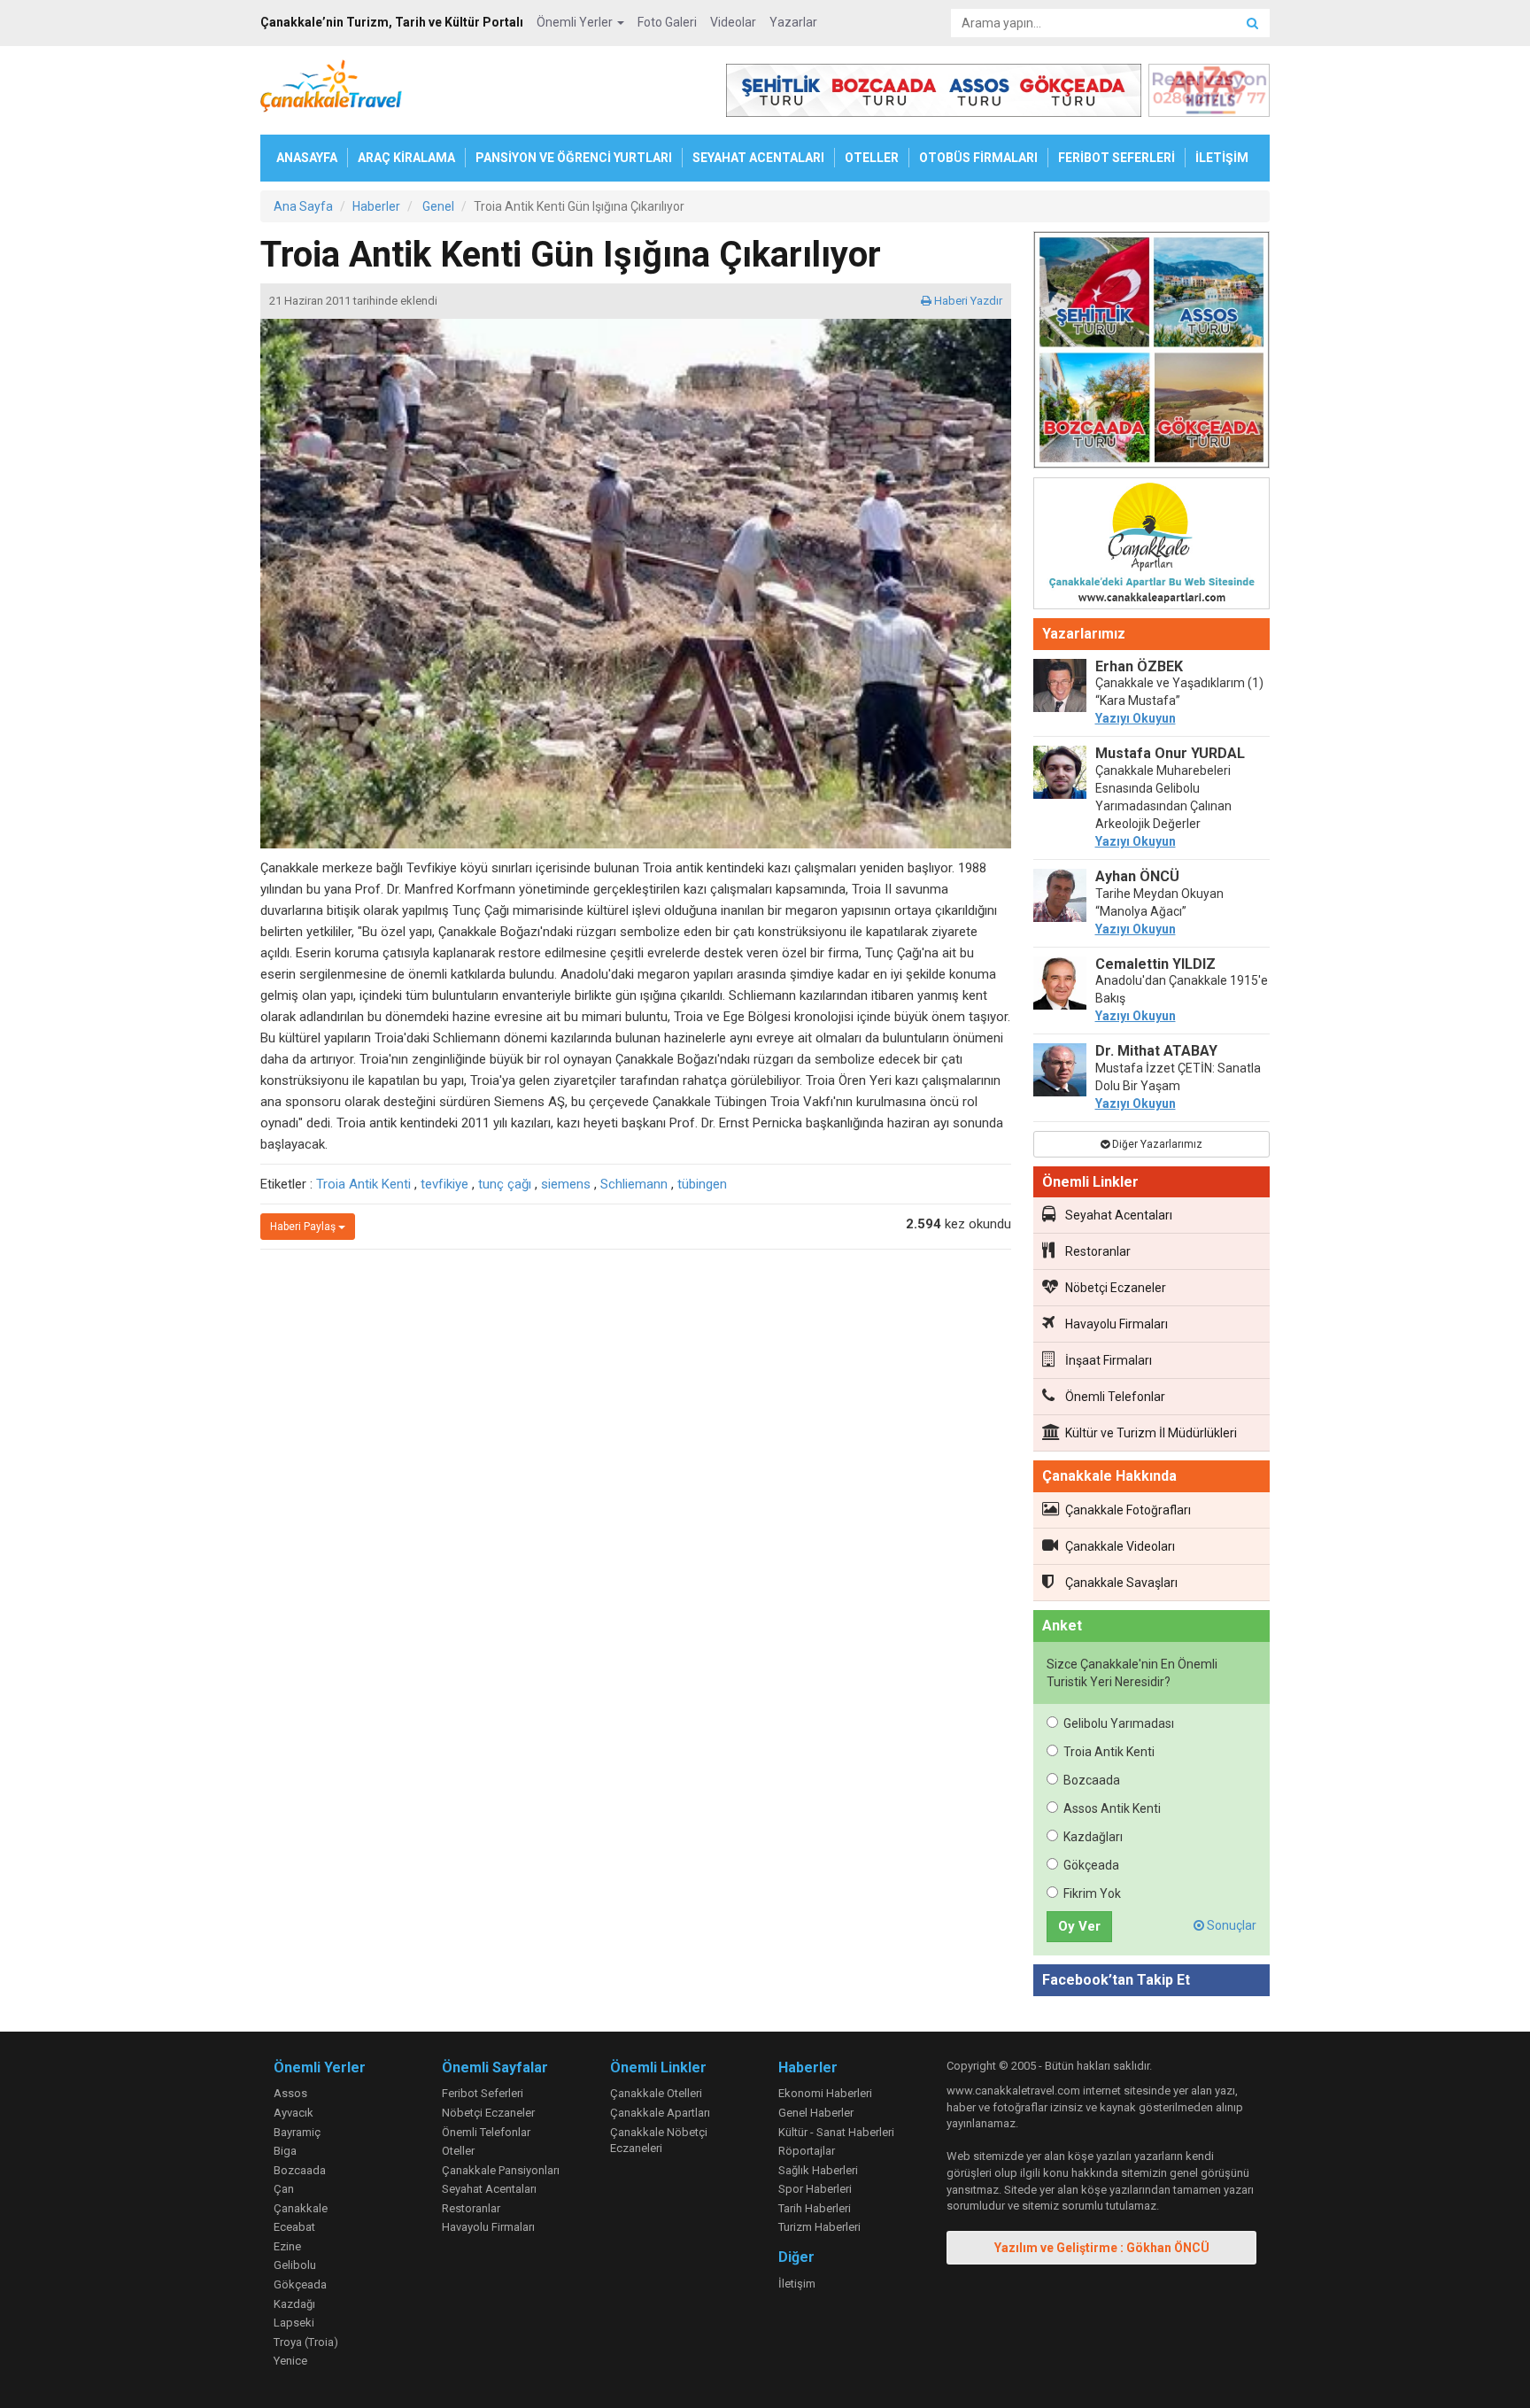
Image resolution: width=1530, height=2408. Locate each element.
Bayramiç (297, 2132)
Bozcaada (1092, 1780)
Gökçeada (1091, 1865)
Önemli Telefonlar (1115, 1397)
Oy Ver (1079, 1926)
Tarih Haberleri (815, 2208)
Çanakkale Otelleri (656, 2093)
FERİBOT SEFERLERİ (1117, 158)
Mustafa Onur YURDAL (1170, 753)
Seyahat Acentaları (1119, 1215)
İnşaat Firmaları (1109, 1360)
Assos (290, 2093)
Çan (284, 2189)
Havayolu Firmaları (1117, 1324)
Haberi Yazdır (967, 301)
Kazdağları (1093, 1837)
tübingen (702, 1184)
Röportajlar (807, 2151)
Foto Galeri (667, 22)
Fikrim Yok (1092, 1893)
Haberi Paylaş (304, 1227)
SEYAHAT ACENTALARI (758, 158)
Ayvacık (294, 2113)
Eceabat (294, 2227)
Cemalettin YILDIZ (1155, 964)
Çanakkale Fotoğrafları (1128, 1510)
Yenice (290, 2361)
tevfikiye (444, 1184)
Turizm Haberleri (819, 2227)
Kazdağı (294, 2304)
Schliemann (634, 1184)
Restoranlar (1098, 1251)
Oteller (458, 2151)
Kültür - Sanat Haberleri (836, 2132)
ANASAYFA (307, 158)
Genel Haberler (816, 2113)
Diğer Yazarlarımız (1156, 1144)
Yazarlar (793, 22)
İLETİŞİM (1222, 158)
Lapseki (294, 2323)
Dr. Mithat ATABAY (1156, 1051)
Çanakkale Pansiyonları (501, 2170)
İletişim (797, 2284)
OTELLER (872, 158)
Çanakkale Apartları (660, 2113)
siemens (566, 1184)
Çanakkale (301, 2208)
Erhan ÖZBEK (1139, 666)
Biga (285, 2151)
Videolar (733, 22)
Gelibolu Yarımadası (1119, 1723)
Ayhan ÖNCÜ (1137, 876)
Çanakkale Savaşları (1121, 1583)
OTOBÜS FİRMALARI (978, 158)
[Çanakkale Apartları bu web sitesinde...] (1152, 546)
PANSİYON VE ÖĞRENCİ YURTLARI (574, 158)
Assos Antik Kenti (1112, 1808)
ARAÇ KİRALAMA (406, 158)
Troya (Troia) (306, 2342)
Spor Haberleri (815, 2189)
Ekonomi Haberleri (825, 2093)
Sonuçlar (1230, 1925)
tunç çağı (505, 1184)
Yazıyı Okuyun (1136, 718)
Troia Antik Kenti (363, 1184)
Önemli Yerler (576, 22)
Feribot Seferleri (483, 2093)
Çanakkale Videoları (1120, 1546)
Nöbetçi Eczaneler (1116, 1288)
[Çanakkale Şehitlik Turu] (1152, 353)
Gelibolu (295, 2265)
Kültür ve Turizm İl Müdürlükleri (1151, 1433)
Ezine (287, 2246)
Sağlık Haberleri (818, 2170)
